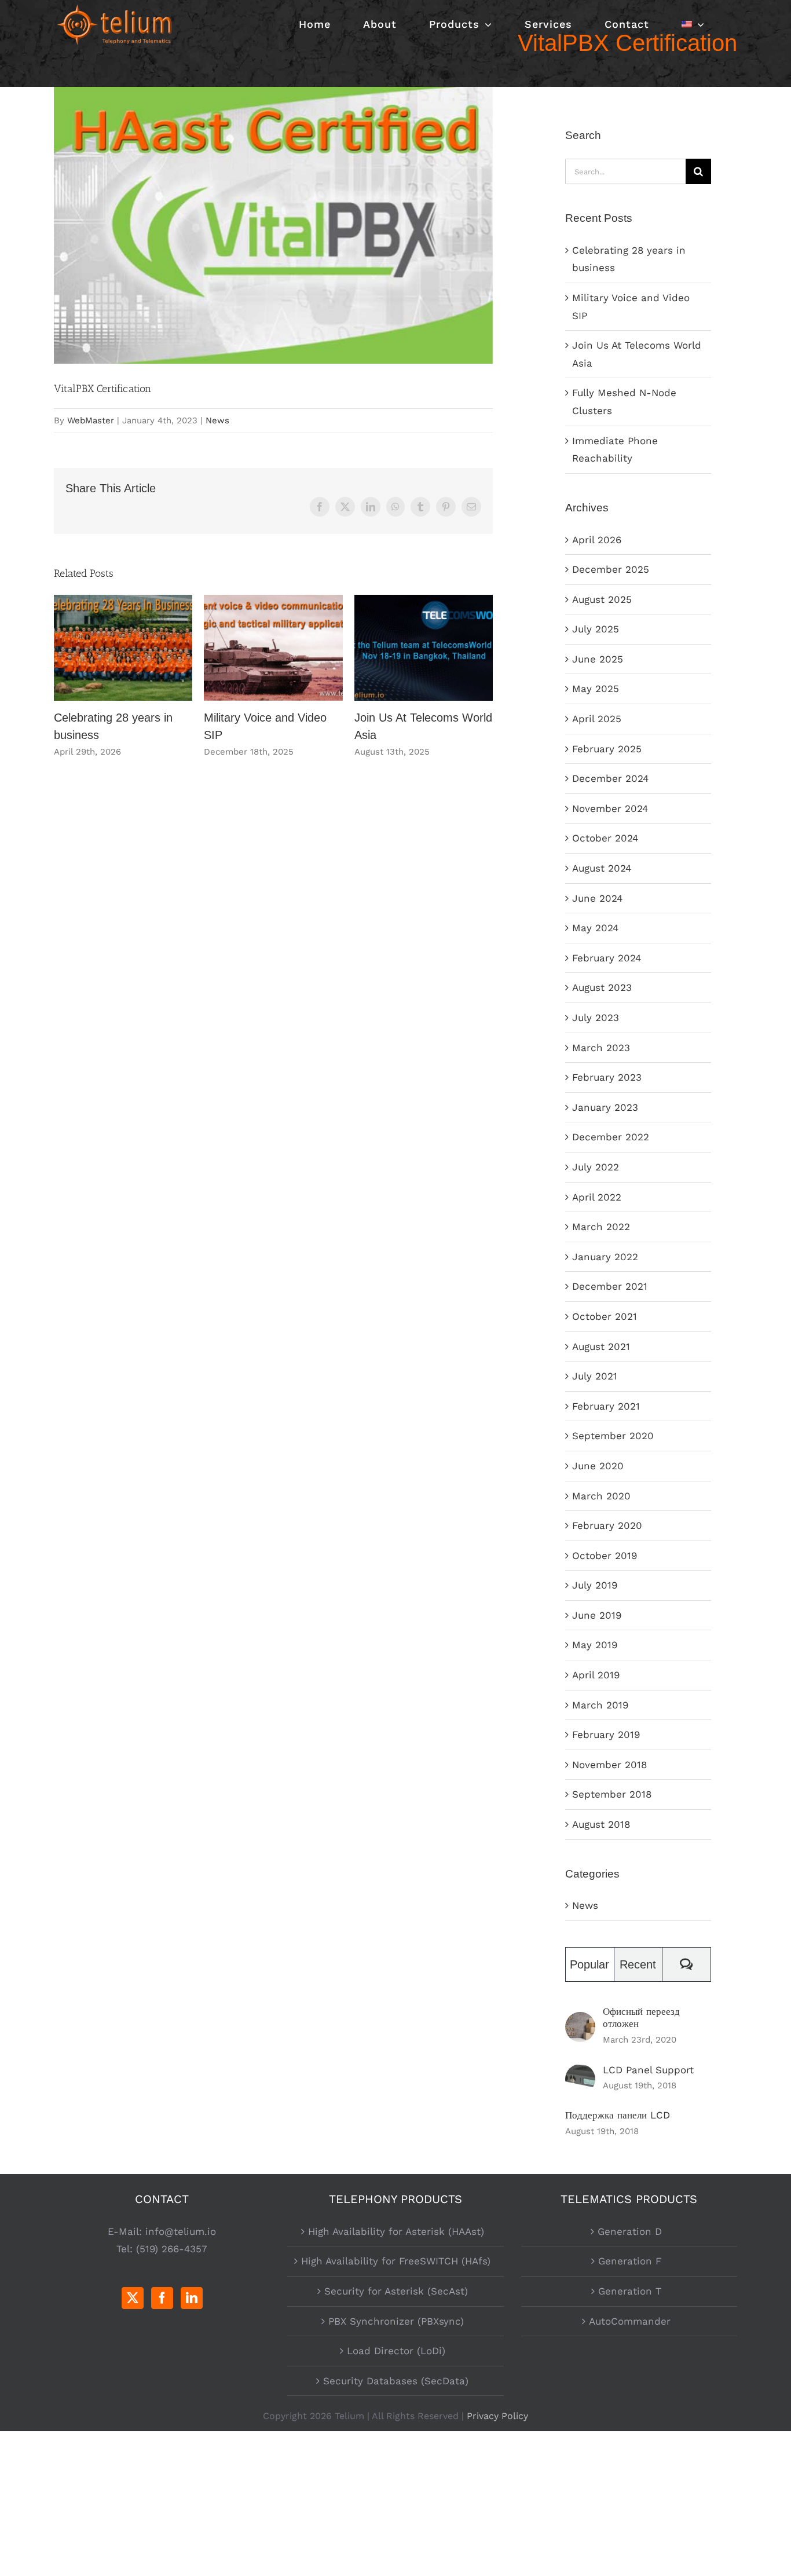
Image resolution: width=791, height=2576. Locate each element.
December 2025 (611, 569)
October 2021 (605, 1316)
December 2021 (610, 1286)
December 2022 (611, 1137)
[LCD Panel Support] (580, 2073)
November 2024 (610, 808)
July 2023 (596, 1018)
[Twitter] (133, 2298)
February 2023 (607, 1077)
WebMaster (91, 420)
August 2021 (601, 1346)
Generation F (630, 2261)
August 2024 (602, 868)
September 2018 (612, 1794)
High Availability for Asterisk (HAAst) (396, 2231)
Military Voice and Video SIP (274, 648)
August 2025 (602, 599)
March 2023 (601, 1048)
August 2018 (601, 1824)
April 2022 (597, 1197)
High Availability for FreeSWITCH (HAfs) (396, 2261)
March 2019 (600, 1705)
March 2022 (601, 1227)
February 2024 (607, 958)
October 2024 (605, 838)
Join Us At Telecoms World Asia (424, 648)
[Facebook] (162, 2298)
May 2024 (595, 928)
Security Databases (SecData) (396, 2381)
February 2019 (606, 1735)
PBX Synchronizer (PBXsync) (396, 2321)
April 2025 (597, 719)
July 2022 (596, 1167)
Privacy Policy (497, 2416)
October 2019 (605, 1556)
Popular (589, 1964)
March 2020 (601, 1496)
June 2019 (597, 1615)
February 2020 (607, 1525)
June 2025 (598, 659)
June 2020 (598, 1466)
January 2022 (605, 1257)
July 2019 (595, 1585)
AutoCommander (630, 2321)
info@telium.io (181, 2231)
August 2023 (602, 987)
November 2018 (609, 1765)
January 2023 (605, 1107)
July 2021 (595, 1376)
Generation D (630, 2231)
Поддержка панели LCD (618, 2115)
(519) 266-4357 (172, 2249)
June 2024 (597, 898)
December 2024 (610, 778)
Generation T (630, 2291)
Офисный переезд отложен (641, 2017)
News (217, 420)
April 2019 (596, 1675)
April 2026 (597, 540)
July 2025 (596, 629)
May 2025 (596, 689)
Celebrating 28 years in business (123, 648)
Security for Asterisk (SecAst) (396, 2291)
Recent (638, 1964)
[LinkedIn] (192, 2298)
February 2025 (607, 749)
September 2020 (613, 1436)
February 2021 (606, 1406)
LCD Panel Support (648, 2070)
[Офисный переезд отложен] (580, 2021)
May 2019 (595, 1645)
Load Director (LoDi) (396, 2351)
